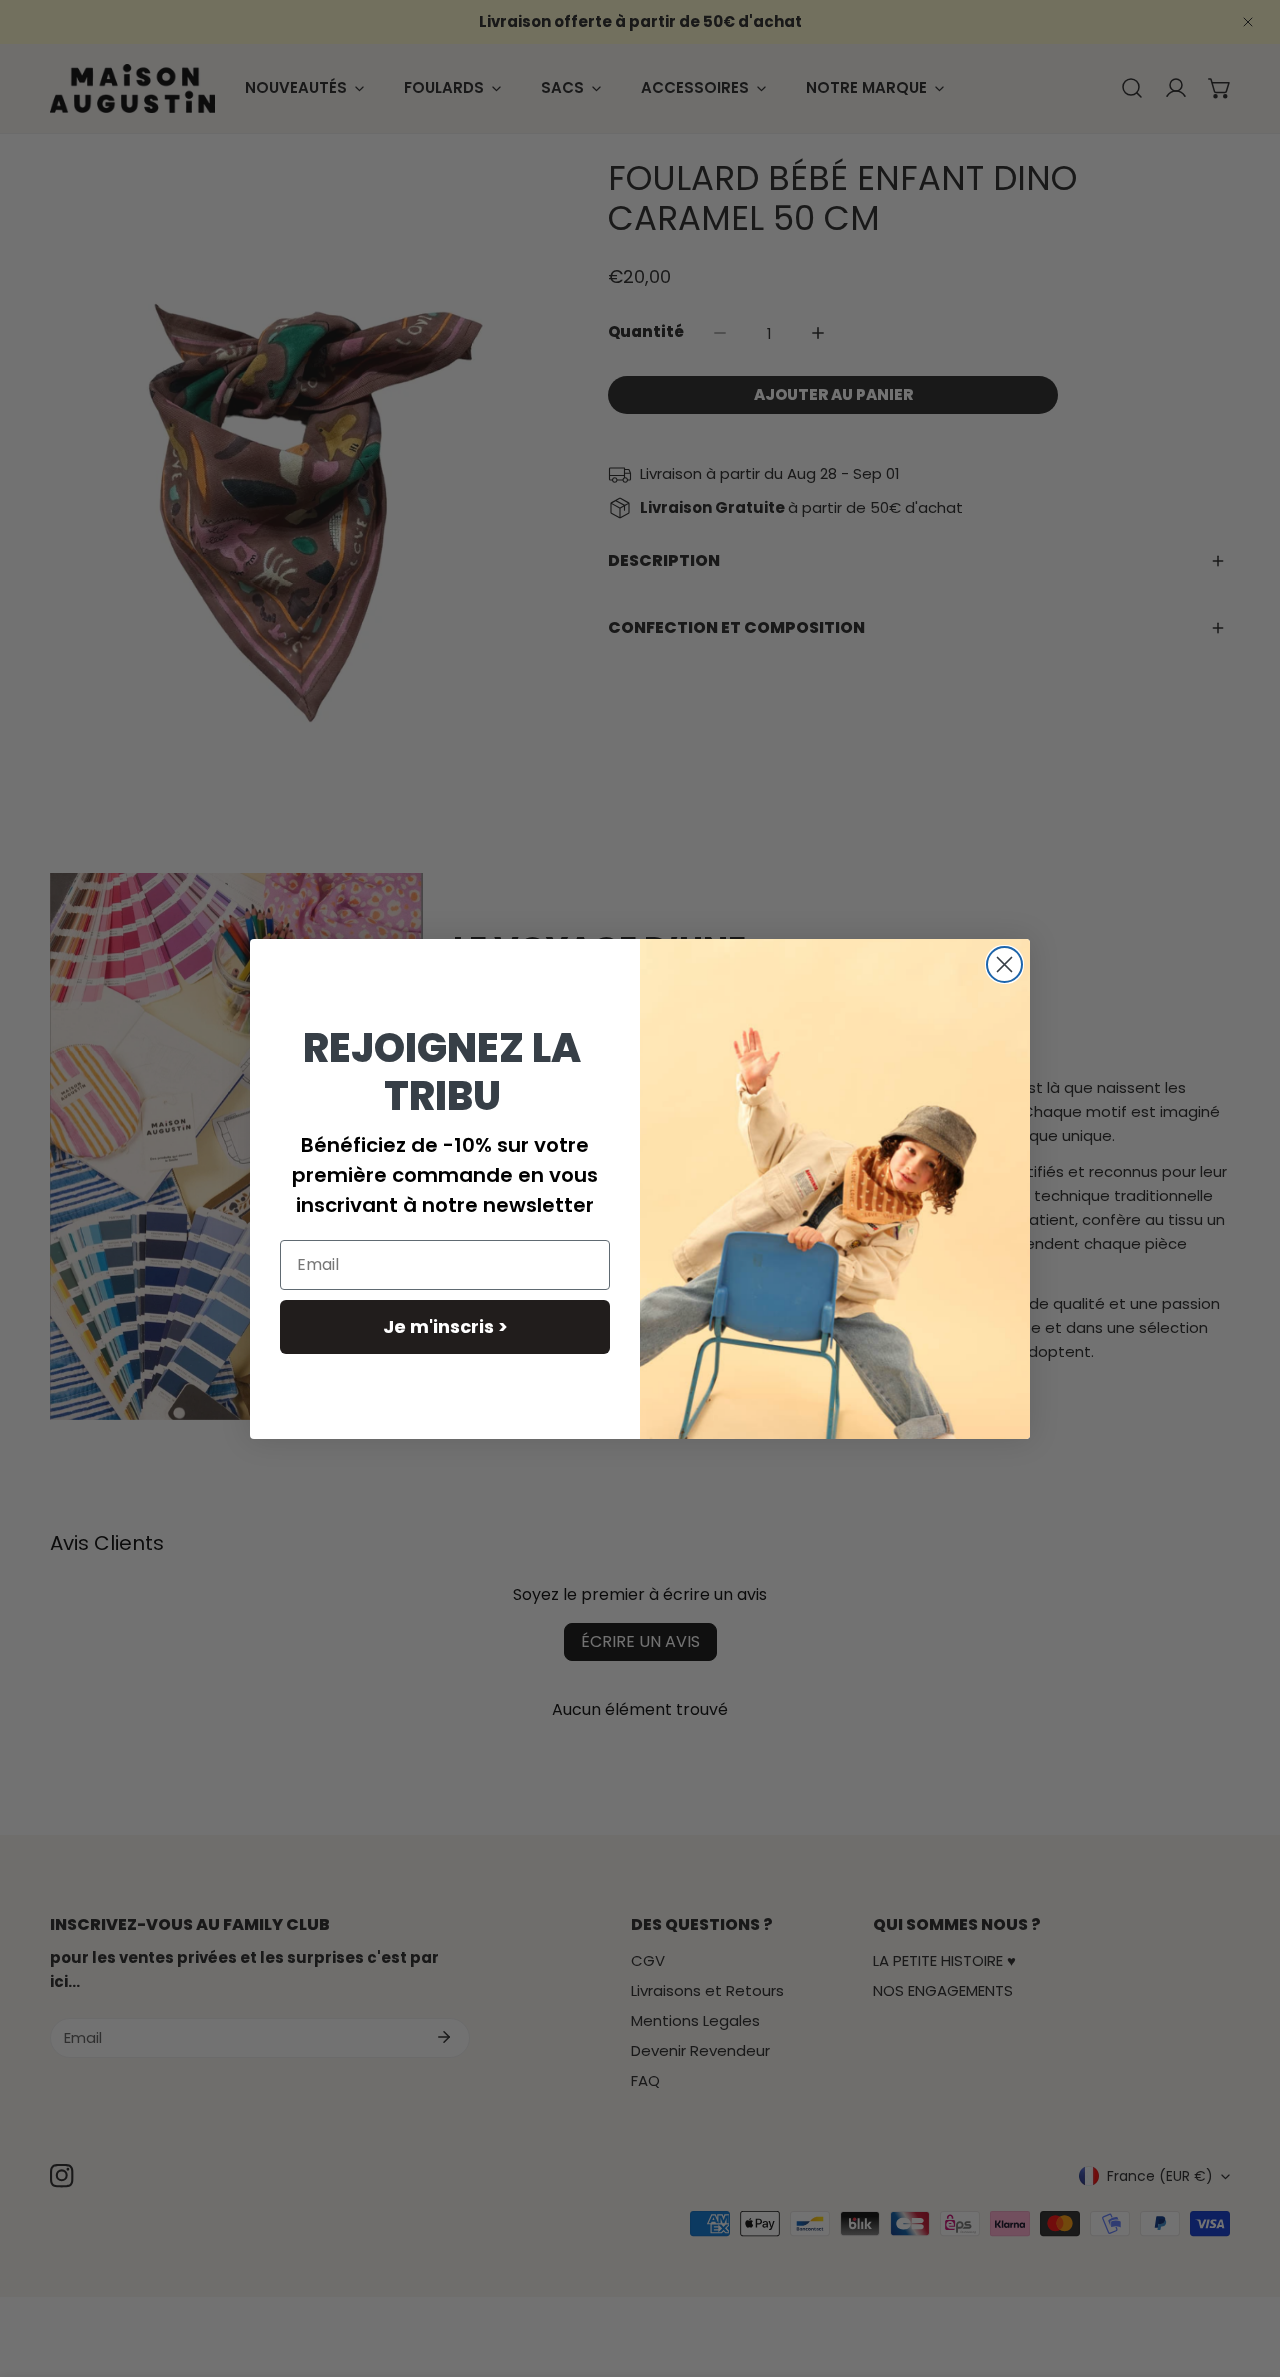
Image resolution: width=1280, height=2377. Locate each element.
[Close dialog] (1004, 964)
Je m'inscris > (445, 1326)
